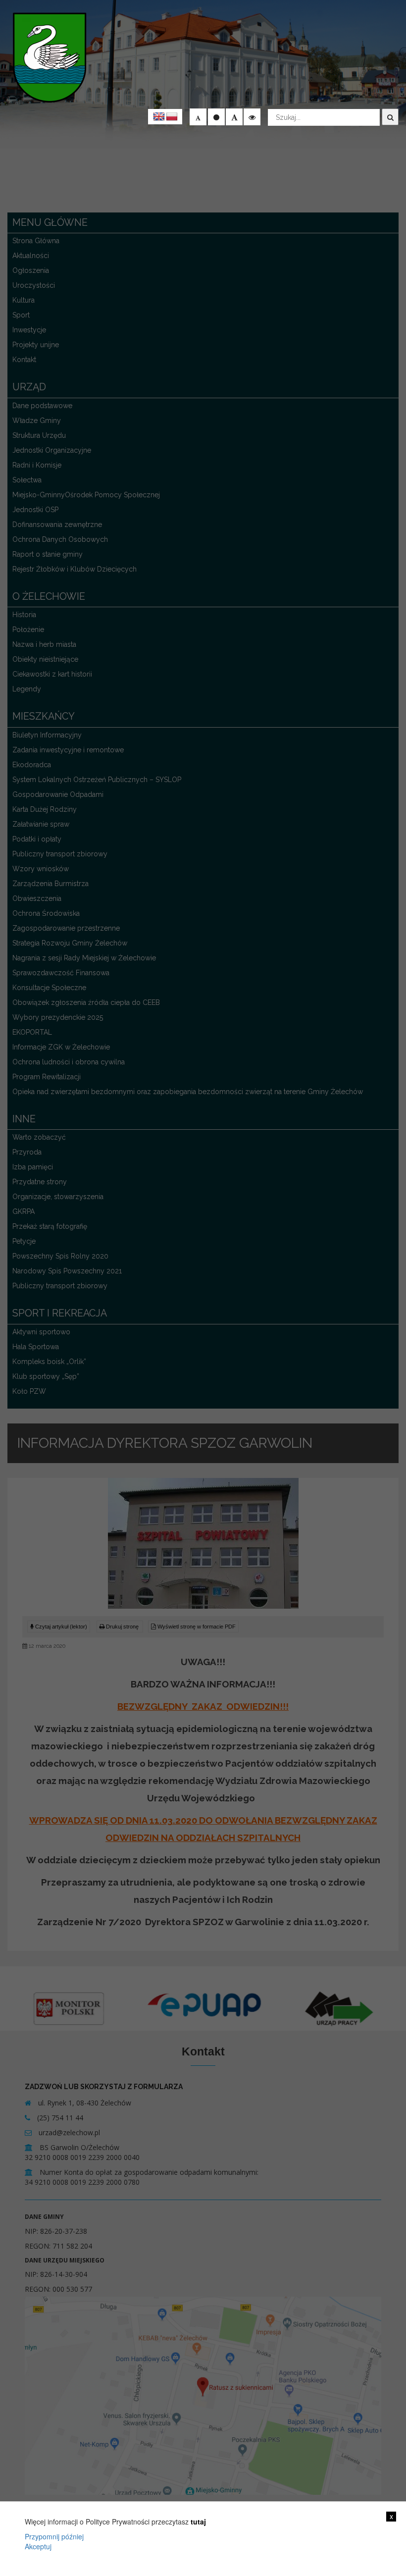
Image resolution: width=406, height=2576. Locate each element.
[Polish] (172, 117)
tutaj (198, 2522)
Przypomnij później (54, 2536)
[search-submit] (390, 117)
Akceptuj (38, 2546)
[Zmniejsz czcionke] (198, 117)
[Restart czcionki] (216, 117)
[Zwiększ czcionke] (234, 117)
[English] (159, 117)
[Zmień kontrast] (252, 117)
